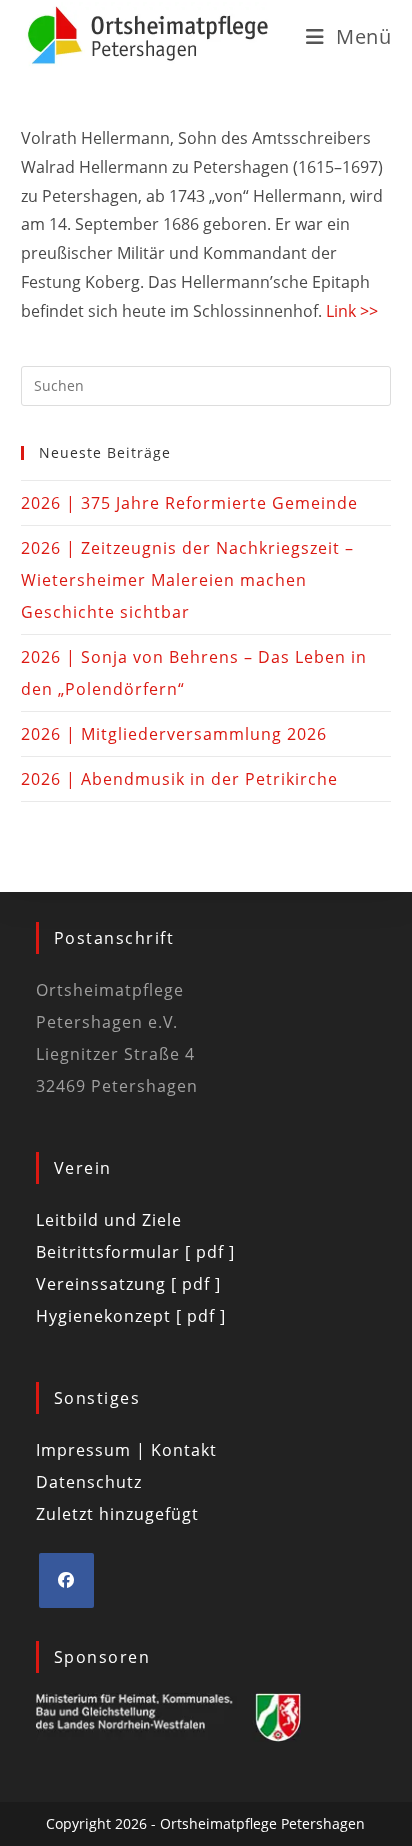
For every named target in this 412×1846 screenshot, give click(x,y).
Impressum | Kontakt (126, 1450)
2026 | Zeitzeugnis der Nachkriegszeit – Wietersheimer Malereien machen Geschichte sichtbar (187, 580)
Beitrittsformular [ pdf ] (135, 1252)
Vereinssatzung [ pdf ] (128, 1284)
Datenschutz (89, 1482)
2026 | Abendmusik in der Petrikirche (179, 779)
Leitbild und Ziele (109, 1220)
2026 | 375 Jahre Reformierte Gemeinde (189, 503)
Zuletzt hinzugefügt (117, 1514)
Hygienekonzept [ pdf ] (131, 1316)
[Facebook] (66, 1580)
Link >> (352, 311)
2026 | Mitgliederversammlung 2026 (174, 734)
